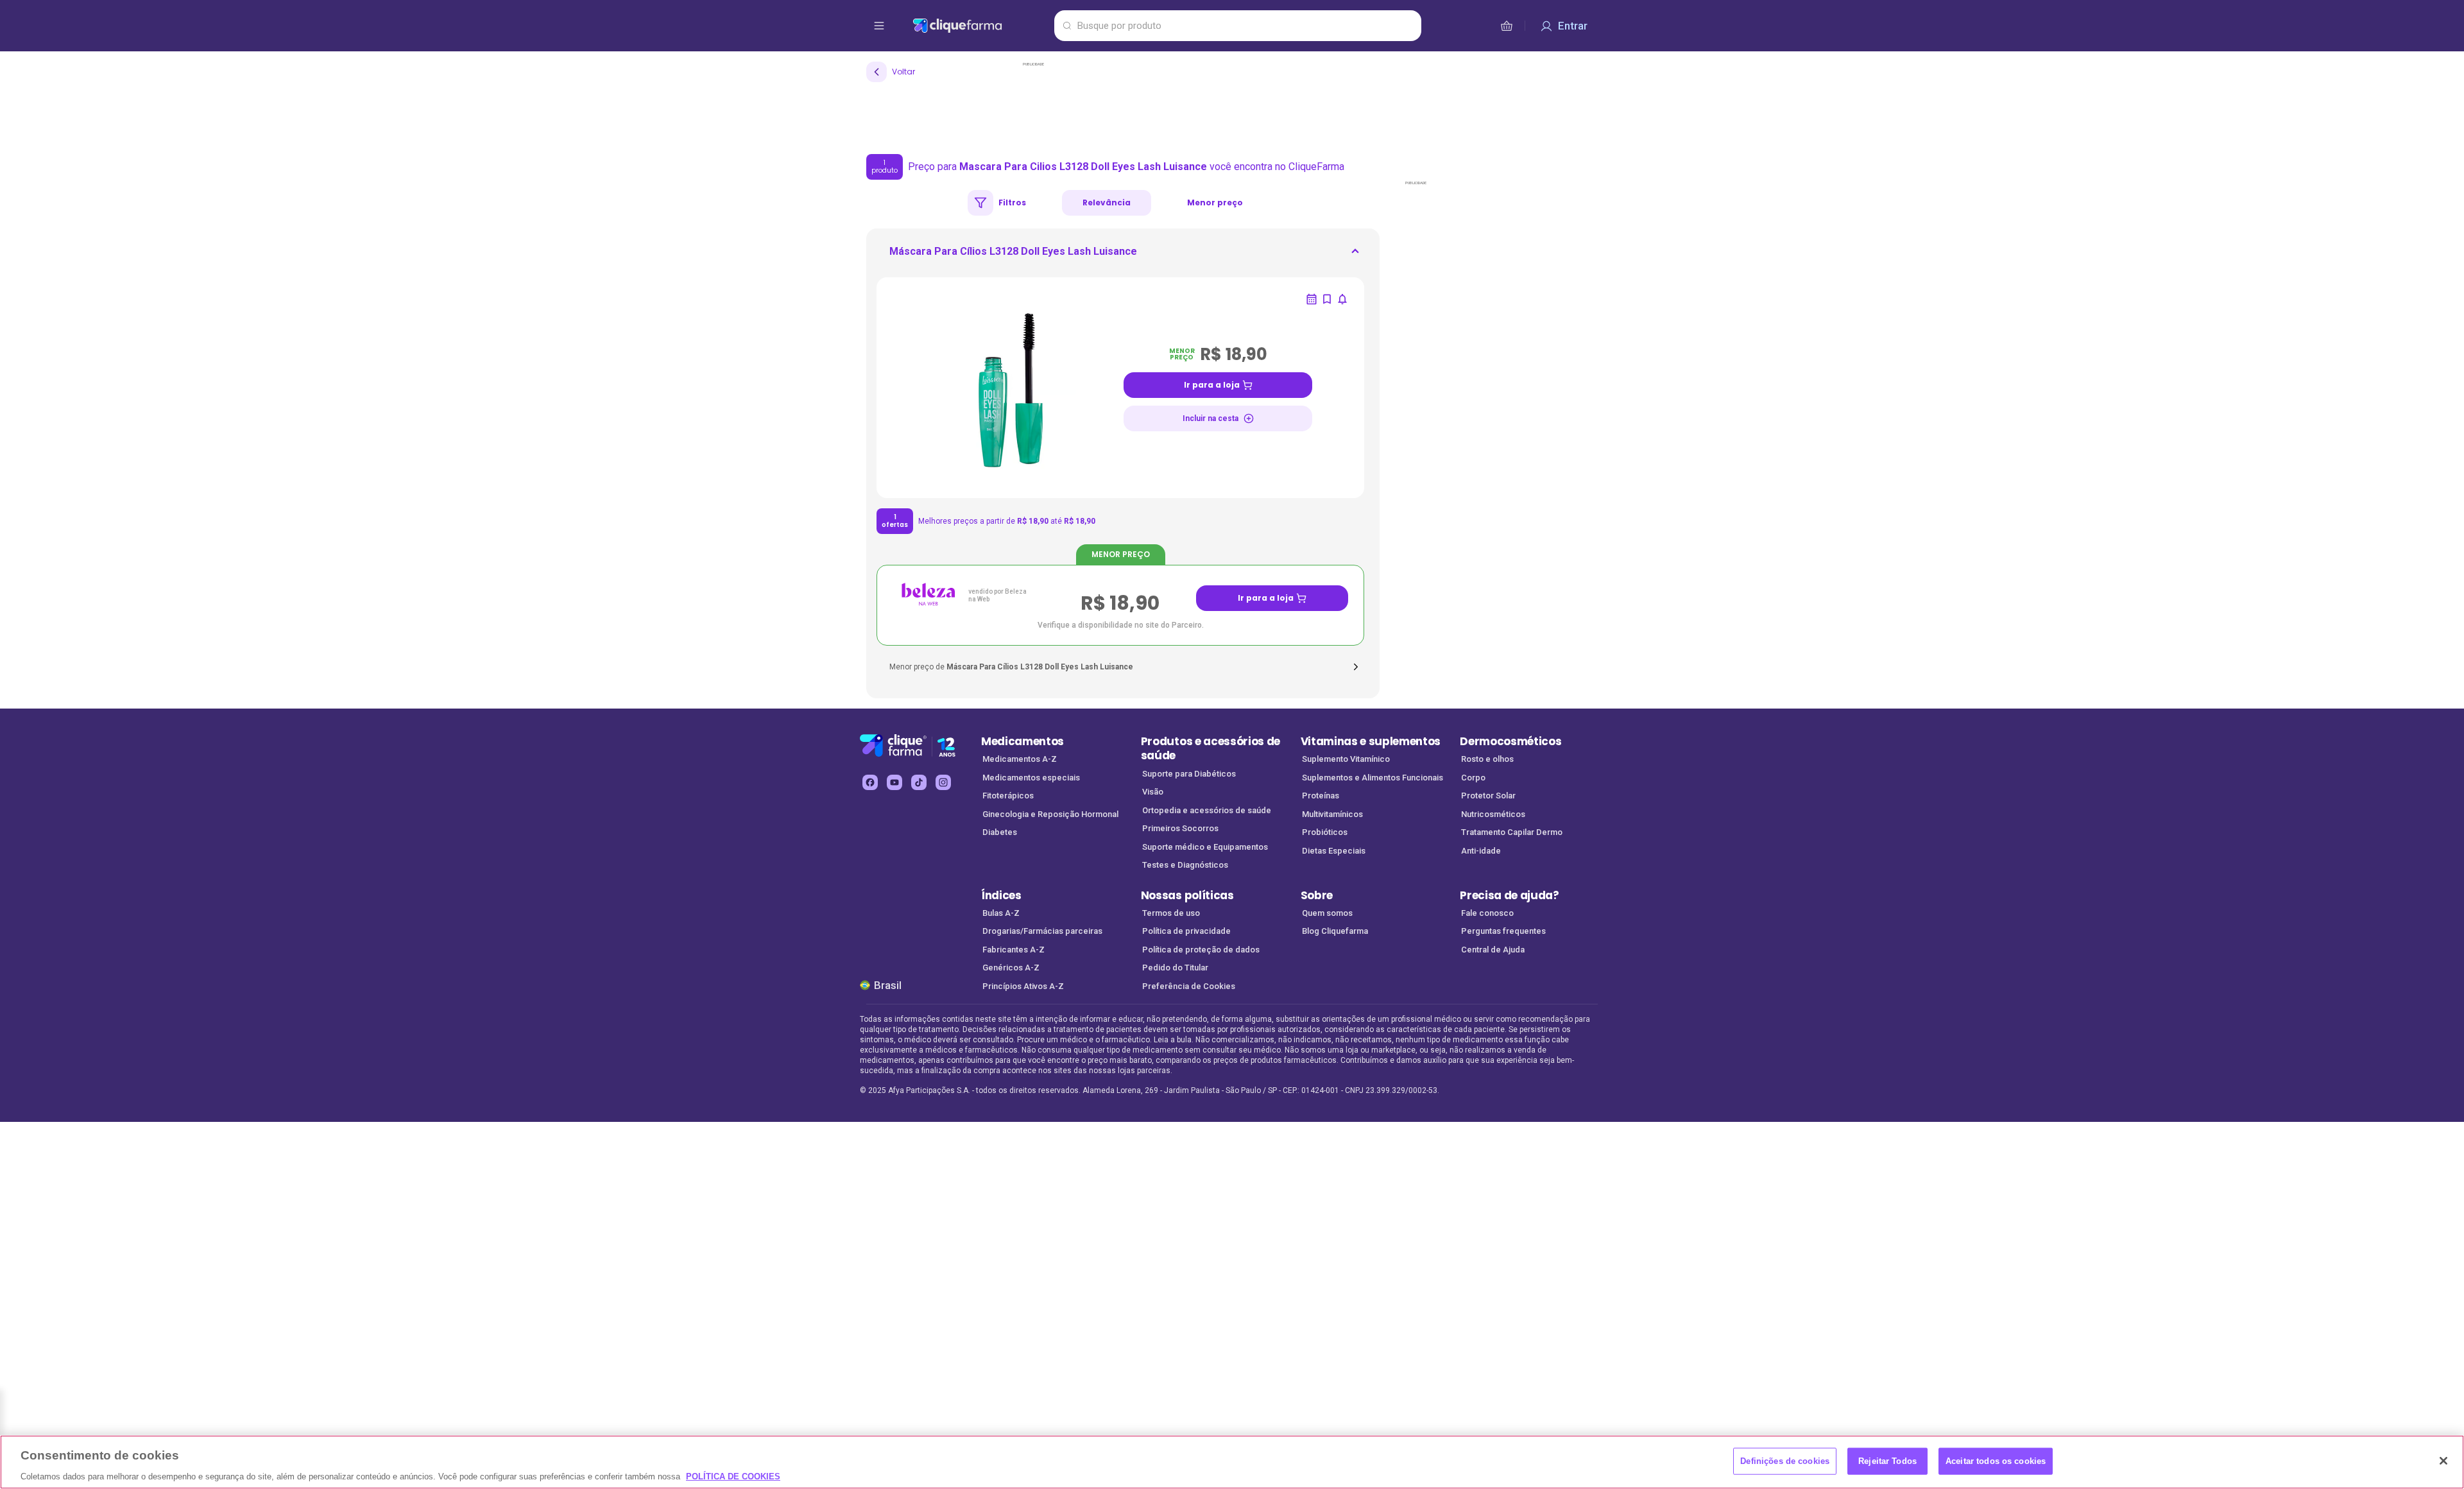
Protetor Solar (1488, 796)
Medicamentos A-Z (1020, 759)
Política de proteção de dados (1201, 950)
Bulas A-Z (1001, 913)
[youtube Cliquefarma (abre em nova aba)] (894, 782)
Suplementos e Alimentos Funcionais (1373, 778)
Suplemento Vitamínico (1346, 759)
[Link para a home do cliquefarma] (981, 26)
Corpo (1473, 778)
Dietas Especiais (1334, 851)
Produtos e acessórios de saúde (1211, 749)
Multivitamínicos (1332, 814)
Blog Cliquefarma (1335, 931)
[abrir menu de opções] (879, 26)
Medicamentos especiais (1031, 778)
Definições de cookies (1785, 1460)
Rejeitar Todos (1887, 1460)
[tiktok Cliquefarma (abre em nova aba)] (919, 782)
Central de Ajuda (1493, 950)
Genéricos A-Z (1011, 968)
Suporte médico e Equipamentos (1205, 847)
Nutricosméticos (1493, 814)
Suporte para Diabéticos (1189, 774)
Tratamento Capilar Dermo (1512, 832)
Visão (1153, 792)
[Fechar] (2443, 1461)
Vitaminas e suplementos (1371, 741)
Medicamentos (1022, 741)
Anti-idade (1481, 851)
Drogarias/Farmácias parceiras (1042, 931)
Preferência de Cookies (1189, 986)
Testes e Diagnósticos (1185, 865)
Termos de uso (1171, 913)
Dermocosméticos (1510, 741)
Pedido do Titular (1175, 968)
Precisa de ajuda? (1510, 895)
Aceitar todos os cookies (1996, 1460)
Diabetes (1000, 832)
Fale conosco (1487, 913)
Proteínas (1321, 796)
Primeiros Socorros (1180, 828)
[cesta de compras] (1507, 26)
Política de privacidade (1186, 931)
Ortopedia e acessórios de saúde (1207, 810)
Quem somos (1327, 913)
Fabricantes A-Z (1014, 950)
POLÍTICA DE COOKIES (733, 1476)
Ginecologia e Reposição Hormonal (1050, 814)
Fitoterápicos (1008, 796)
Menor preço (1215, 202)
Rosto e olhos (1487, 759)
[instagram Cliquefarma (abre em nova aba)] (943, 782)
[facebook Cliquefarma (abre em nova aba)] (870, 782)
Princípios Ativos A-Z (1023, 986)
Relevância (1107, 202)
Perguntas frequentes (1503, 931)
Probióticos (1325, 832)
